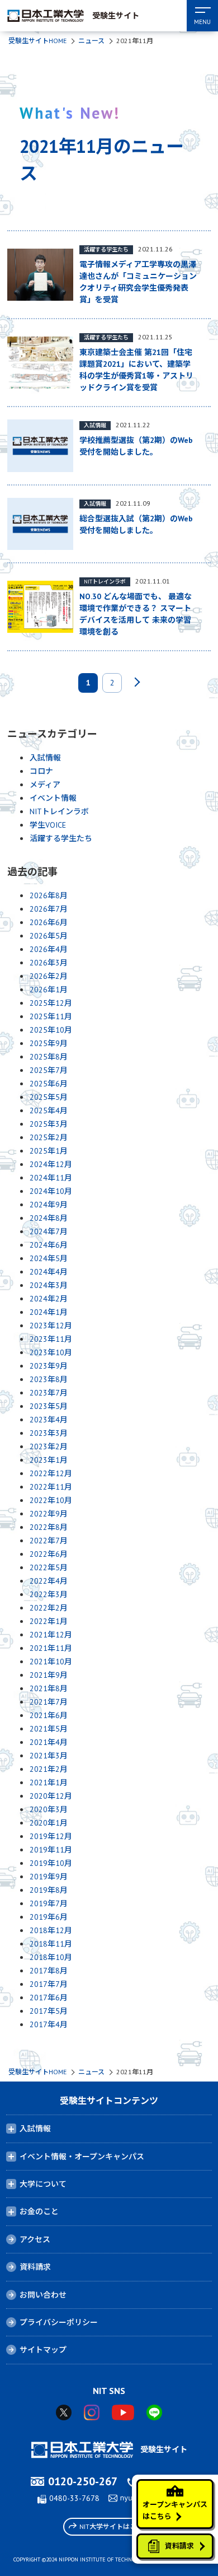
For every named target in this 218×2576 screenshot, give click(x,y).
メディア (45, 785)
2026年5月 (49, 936)
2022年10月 (51, 1500)
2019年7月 (49, 1903)
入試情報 (45, 758)
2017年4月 (49, 2024)
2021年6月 (49, 1715)
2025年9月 (49, 1043)
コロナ (41, 771)
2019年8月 (49, 1890)
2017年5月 (49, 2011)
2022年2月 (49, 1608)
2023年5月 (49, 1406)
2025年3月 (49, 1124)
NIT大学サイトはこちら (115, 2526)
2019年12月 (51, 1836)
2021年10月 (51, 1662)
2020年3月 (49, 1809)
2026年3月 (49, 963)
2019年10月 (51, 1863)
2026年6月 (49, 922)
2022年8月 (49, 1527)
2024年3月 (49, 1285)
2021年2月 (49, 1769)
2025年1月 (49, 1151)
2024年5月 (49, 1258)
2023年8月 (49, 1379)
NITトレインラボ (59, 811)
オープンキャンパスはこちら (175, 2510)
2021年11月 (51, 1648)
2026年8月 (49, 895)
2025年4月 (49, 1110)
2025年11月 (51, 1016)
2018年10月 (51, 1957)
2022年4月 (49, 1581)
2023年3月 (49, 1433)
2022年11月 (51, 1487)
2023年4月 (49, 1420)
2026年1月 (49, 990)
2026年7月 (49, 909)
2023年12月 (51, 1326)
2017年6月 (49, 1998)
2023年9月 (49, 1366)
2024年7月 (49, 1231)
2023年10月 (51, 1352)
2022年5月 (49, 1567)
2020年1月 (49, 1823)
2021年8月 (49, 1688)
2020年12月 (51, 1796)
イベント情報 (53, 798)
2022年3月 (49, 1594)
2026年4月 (49, 949)
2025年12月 (51, 1003)
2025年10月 (51, 1030)
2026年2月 (49, 976)
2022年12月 (51, 1473)
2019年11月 (51, 1850)
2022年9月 (49, 1514)
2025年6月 (49, 1084)
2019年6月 (49, 1917)
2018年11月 (51, 1944)
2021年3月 (49, 1756)
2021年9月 (49, 1675)
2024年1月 (49, 1312)
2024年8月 (49, 1218)
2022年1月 (49, 1621)
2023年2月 (49, 1446)
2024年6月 (49, 1245)
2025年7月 (49, 1070)
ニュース (91, 41)
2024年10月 (51, 1191)
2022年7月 (49, 1541)
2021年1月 (49, 1782)
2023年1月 (49, 1460)
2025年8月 (49, 1057)
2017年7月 (49, 1984)
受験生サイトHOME (37, 41)
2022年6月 (49, 1554)
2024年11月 (51, 1178)
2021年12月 (51, 1635)
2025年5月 (49, 1097)
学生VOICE (48, 825)
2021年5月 (49, 1729)
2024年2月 (49, 1299)
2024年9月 (49, 1205)
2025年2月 (49, 1137)
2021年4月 (49, 1742)
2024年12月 (51, 1164)
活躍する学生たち (61, 838)
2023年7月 (49, 1393)
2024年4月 (49, 1272)
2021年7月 (49, 1702)
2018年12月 (51, 1930)
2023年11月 (51, 1339)
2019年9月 (49, 1877)
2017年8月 (49, 1971)
